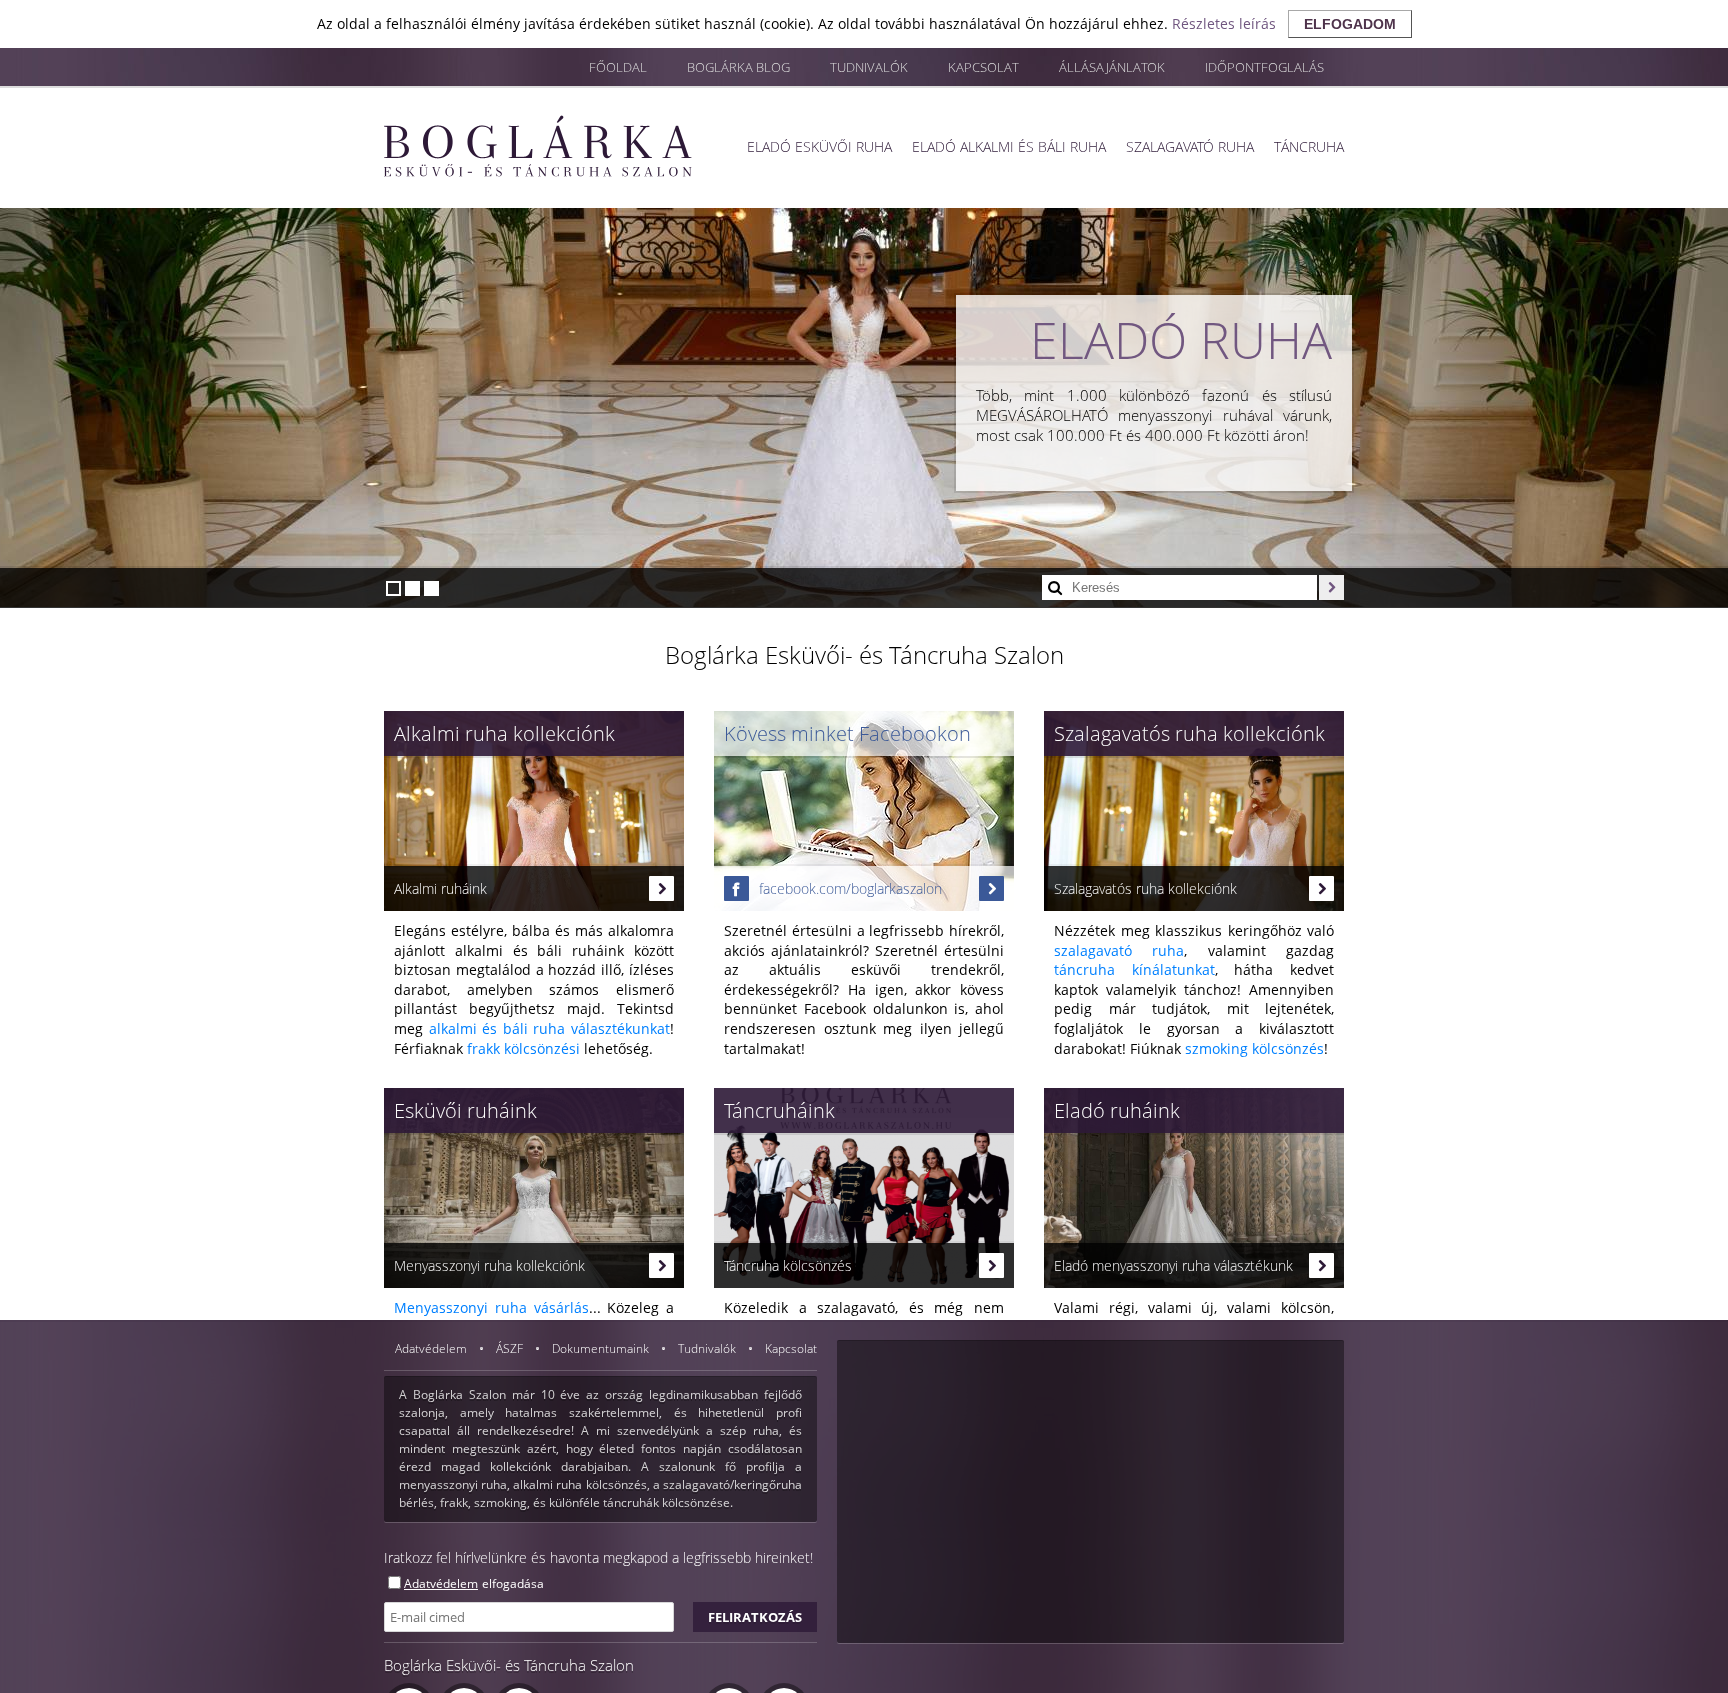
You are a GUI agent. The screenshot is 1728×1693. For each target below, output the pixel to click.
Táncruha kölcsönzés (788, 1265)
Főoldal (618, 67)
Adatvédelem (432, 1348)
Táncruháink (779, 1110)
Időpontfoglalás (1264, 67)
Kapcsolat (983, 67)
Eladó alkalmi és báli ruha (1009, 146)
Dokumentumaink (602, 1348)
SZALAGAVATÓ (1172, 340)
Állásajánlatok (1112, 67)
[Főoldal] (538, 146)
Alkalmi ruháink (440, 888)
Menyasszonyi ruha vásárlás (491, 1307)
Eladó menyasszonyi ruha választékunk (1173, 1265)
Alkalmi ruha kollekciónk (504, 733)
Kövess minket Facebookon (847, 733)
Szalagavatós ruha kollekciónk (1189, 733)
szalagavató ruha (1119, 950)
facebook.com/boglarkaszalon (850, 888)
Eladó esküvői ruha (819, 146)
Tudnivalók (869, 67)
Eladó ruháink (1117, 1110)
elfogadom (1350, 24)
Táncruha (1309, 146)
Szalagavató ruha (1190, 146)
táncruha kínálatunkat (1134, 969)
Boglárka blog (738, 67)
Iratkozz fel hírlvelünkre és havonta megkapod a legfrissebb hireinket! (598, 1557)
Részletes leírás (1224, 23)
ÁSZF (511, 1348)
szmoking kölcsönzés (1254, 1048)
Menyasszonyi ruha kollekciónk (489, 1265)
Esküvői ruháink (465, 1110)
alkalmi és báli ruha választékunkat (549, 1028)
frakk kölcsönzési (523, 1048)
